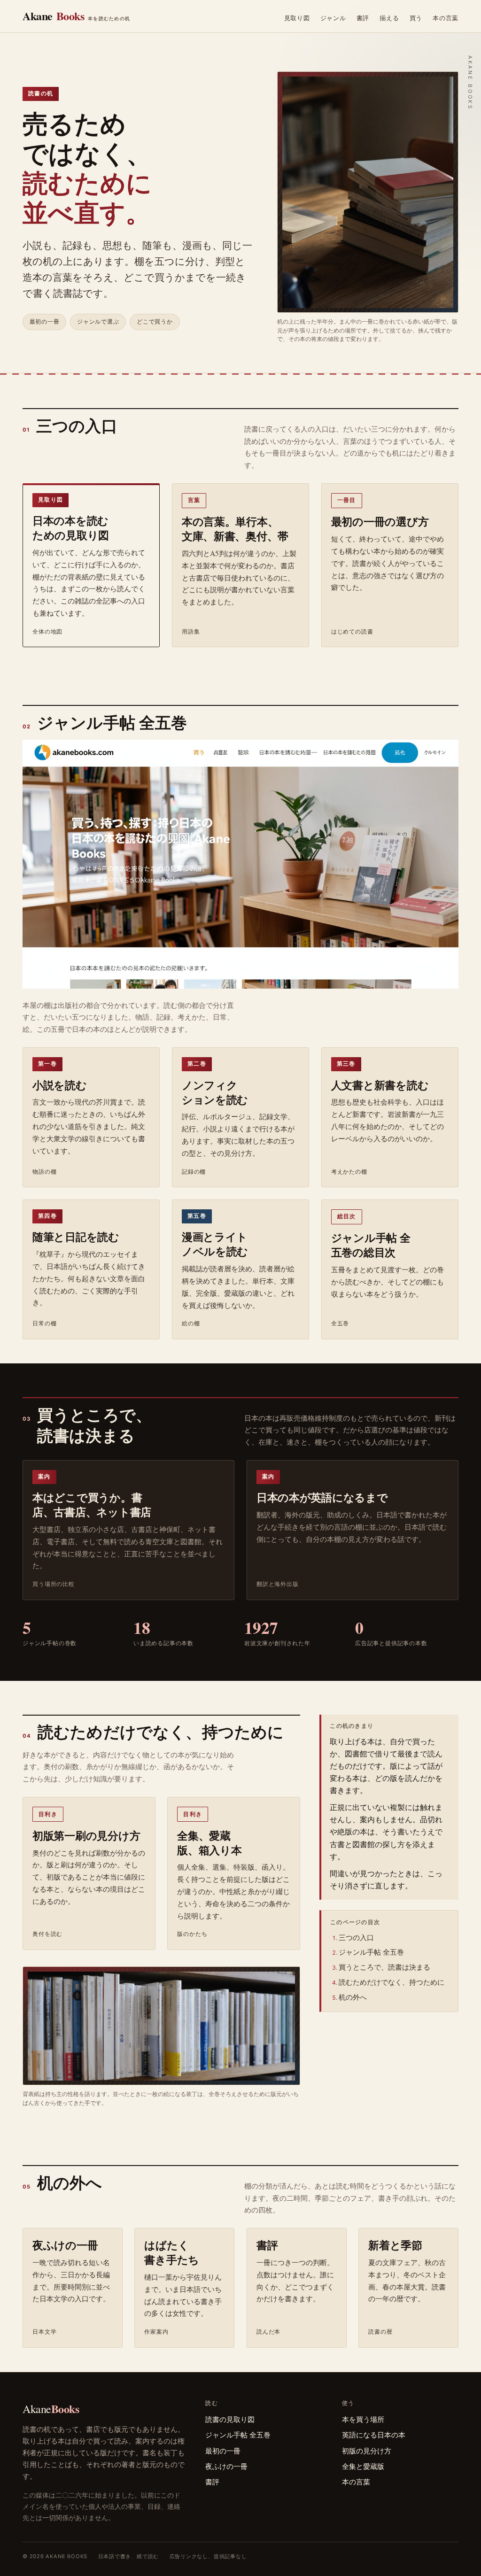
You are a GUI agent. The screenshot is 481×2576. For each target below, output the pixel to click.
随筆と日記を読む (76, 1237)
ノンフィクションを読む (215, 1092)
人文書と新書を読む (380, 1085)
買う (416, 18)
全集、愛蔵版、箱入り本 (209, 1843)
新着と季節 (395, 2245)
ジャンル (333, 18)
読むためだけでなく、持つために (392, 1982)
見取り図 (297, 18)
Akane (76, 16)
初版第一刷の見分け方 (86, 1835)
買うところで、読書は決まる (384, 1967)
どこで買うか (155, 322)
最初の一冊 (45, 322)
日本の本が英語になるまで (322, 1497)
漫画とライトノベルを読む (215, 1244)
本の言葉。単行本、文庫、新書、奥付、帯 (235, 529)
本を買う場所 (363, 2419)
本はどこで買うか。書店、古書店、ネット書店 (92, 1505)
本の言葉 (446, 18)
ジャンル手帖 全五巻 (371, 1952)
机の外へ (353, 1997)
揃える (389, 18)
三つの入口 (356, 1937)
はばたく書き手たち (172, 2252)
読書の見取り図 (230, 2419)
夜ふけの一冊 (65, 2245)
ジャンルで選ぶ (98, 322)
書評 (363, 18)
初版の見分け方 (367, 2451)
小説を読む (60, 1085)
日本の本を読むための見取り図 (71, 528)
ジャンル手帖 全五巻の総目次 (371, 1245)
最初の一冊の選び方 (380, 521)
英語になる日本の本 (374, 2435)
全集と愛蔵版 (363, 2466)
